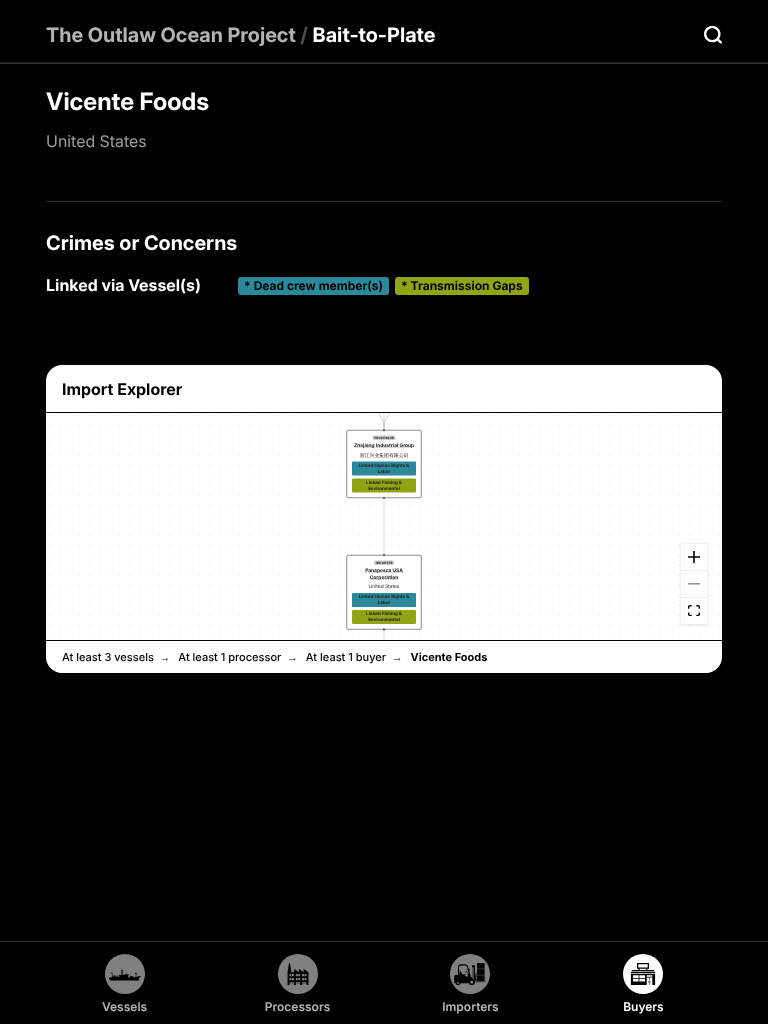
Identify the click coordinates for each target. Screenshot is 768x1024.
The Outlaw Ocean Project (171, 35)
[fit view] (694, 610)
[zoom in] (694, 556)
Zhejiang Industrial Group (384, 446)
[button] (384, 464)
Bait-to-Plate (374, 35)
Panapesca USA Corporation (384, 574)
